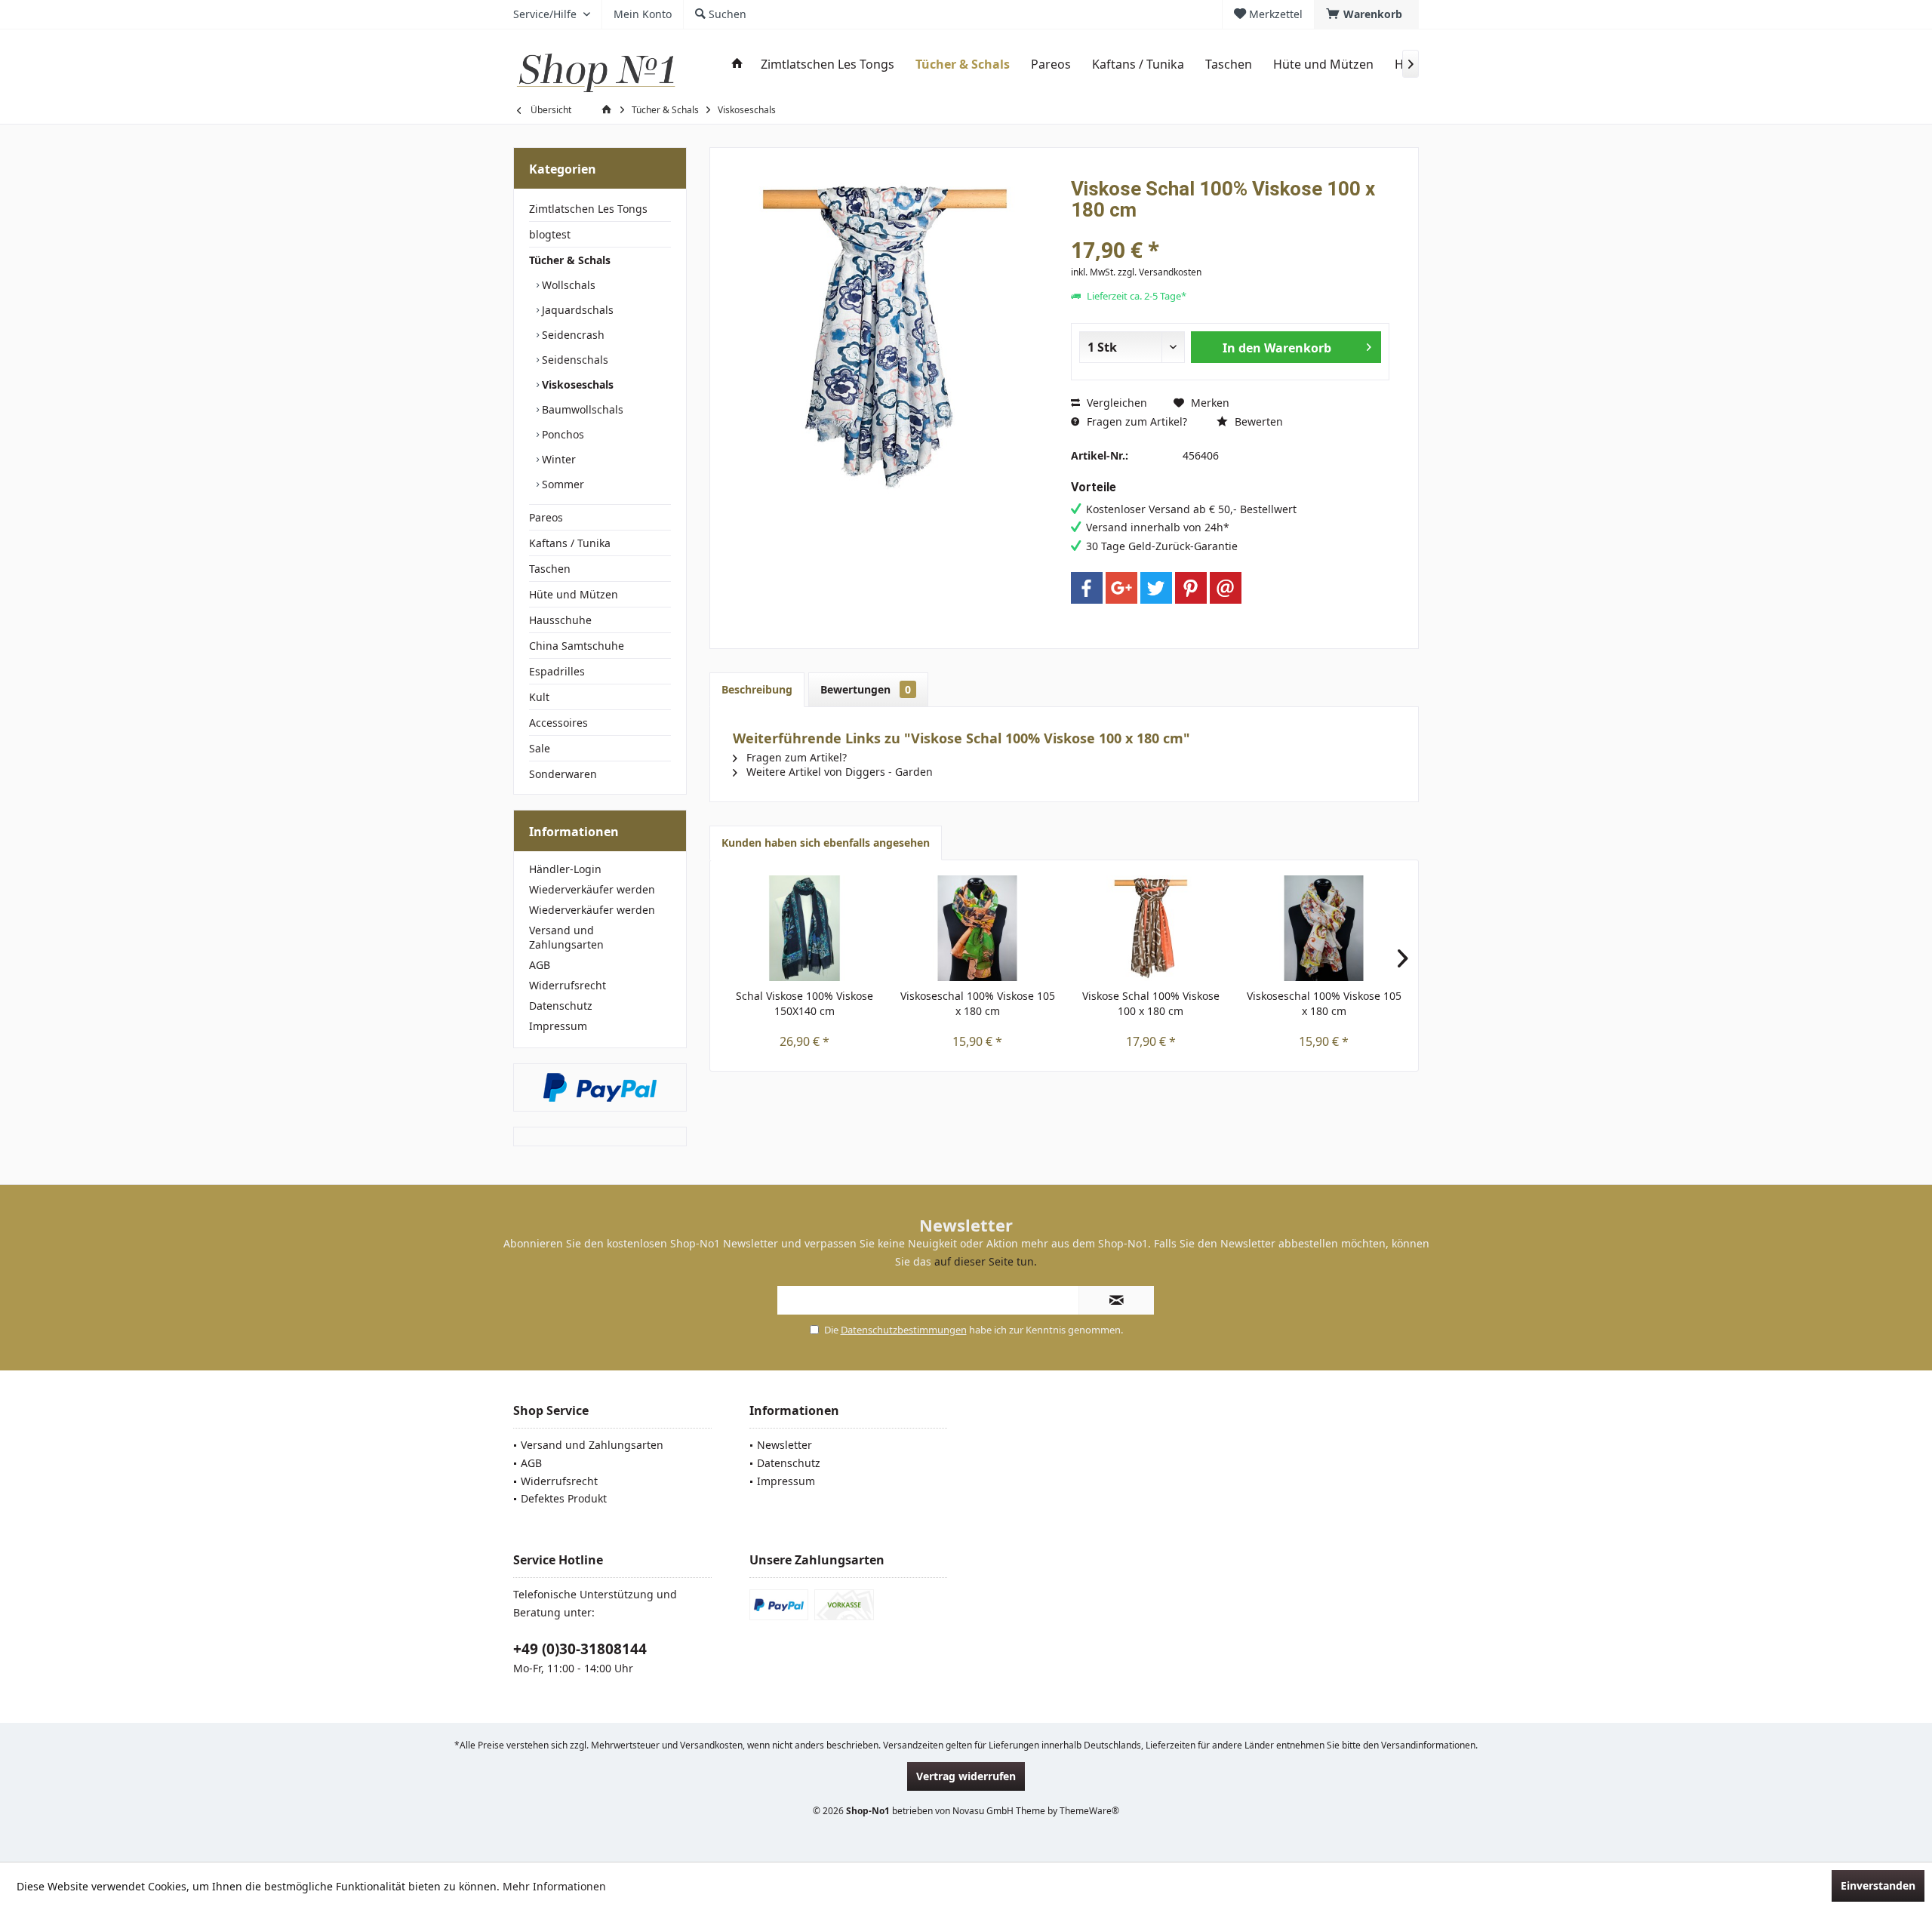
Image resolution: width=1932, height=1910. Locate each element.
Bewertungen (866, 689)
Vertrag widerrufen (966, 1776)
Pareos (546, 517)
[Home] (737, 65)
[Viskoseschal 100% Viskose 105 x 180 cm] (978, 928)
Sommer (561, 484)
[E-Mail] (1226, 588)
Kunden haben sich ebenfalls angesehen (826, 843)
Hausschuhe (560, 620)
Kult (539, 697)
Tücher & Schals (570, 260)
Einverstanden (1878, 1885)
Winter (557, 459)
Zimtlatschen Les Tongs (588, 209)
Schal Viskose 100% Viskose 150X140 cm (804, 1003)
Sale (540, 748)
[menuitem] (1366, 14)
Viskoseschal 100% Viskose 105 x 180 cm (978, 1003)
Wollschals (567, 285)
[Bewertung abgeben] (1230, 230)
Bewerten (1257, 421)
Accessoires (558, 723)
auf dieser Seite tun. (986, 1261)
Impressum (558, 1026)
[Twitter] (1156, 588)
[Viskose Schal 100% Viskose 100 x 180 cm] (1151, 928)
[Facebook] (1087, 588)
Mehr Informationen (554, 1886)
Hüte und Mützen (574, 594)
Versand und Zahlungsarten (566, 937)
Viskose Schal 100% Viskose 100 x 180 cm (1151, 1003)
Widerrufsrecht (568, 985)
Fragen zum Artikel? (1135, 421)
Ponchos (561, 434)
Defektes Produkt (564, 1498)
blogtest (550, 234)
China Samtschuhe (577, 646)
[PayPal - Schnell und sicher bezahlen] (600, 1087)
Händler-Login (565, 869)
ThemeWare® (1089, 1811)
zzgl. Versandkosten (1160, 272)
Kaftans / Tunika (570, 543)
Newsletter (784, 1445)
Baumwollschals (581, 409)
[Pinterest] (1191, 588)
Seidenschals (574, 360)
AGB (540, 965)
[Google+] (1121, 588)
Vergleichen (1115, 403)
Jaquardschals (576, 310)
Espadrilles (557, 671)
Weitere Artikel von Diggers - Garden (838, 772)
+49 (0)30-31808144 (580, 1649)
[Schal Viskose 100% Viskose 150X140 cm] (804, 928)
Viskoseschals (576, 384)
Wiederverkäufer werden (592, 889)
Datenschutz (561, 1006)
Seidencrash (572, 335)
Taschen (550, 569)
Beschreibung (757, 689)
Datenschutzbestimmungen (904, 1330)
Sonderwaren (563, 774)
